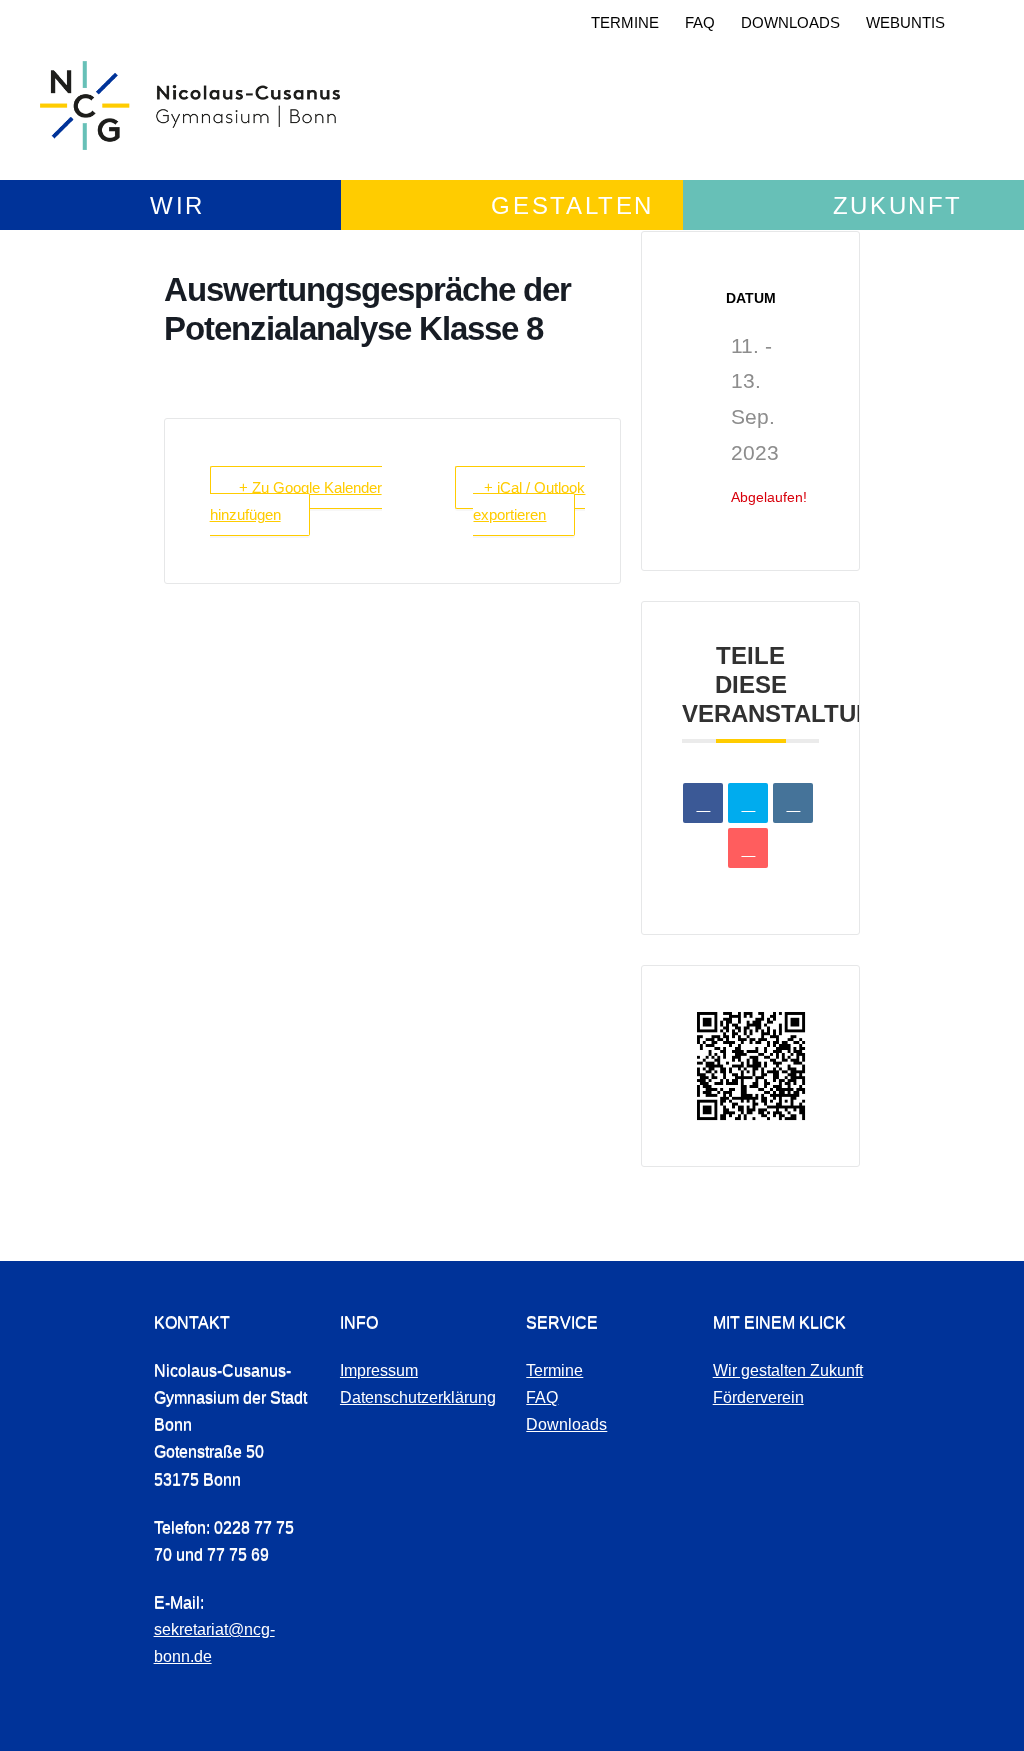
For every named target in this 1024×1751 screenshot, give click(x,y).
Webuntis (905, 22)
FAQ (700, 22)
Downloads (790, 22)
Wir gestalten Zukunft (788, 1370)
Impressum (379, 1370)
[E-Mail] (748, 848)
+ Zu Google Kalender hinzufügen (296, 501)
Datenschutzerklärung (418, 1397)
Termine (625, 22)
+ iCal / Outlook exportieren (529, 501)
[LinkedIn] (793, 803)
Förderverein (758, 1397)
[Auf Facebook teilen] (703, 803)
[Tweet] (748, 803)
